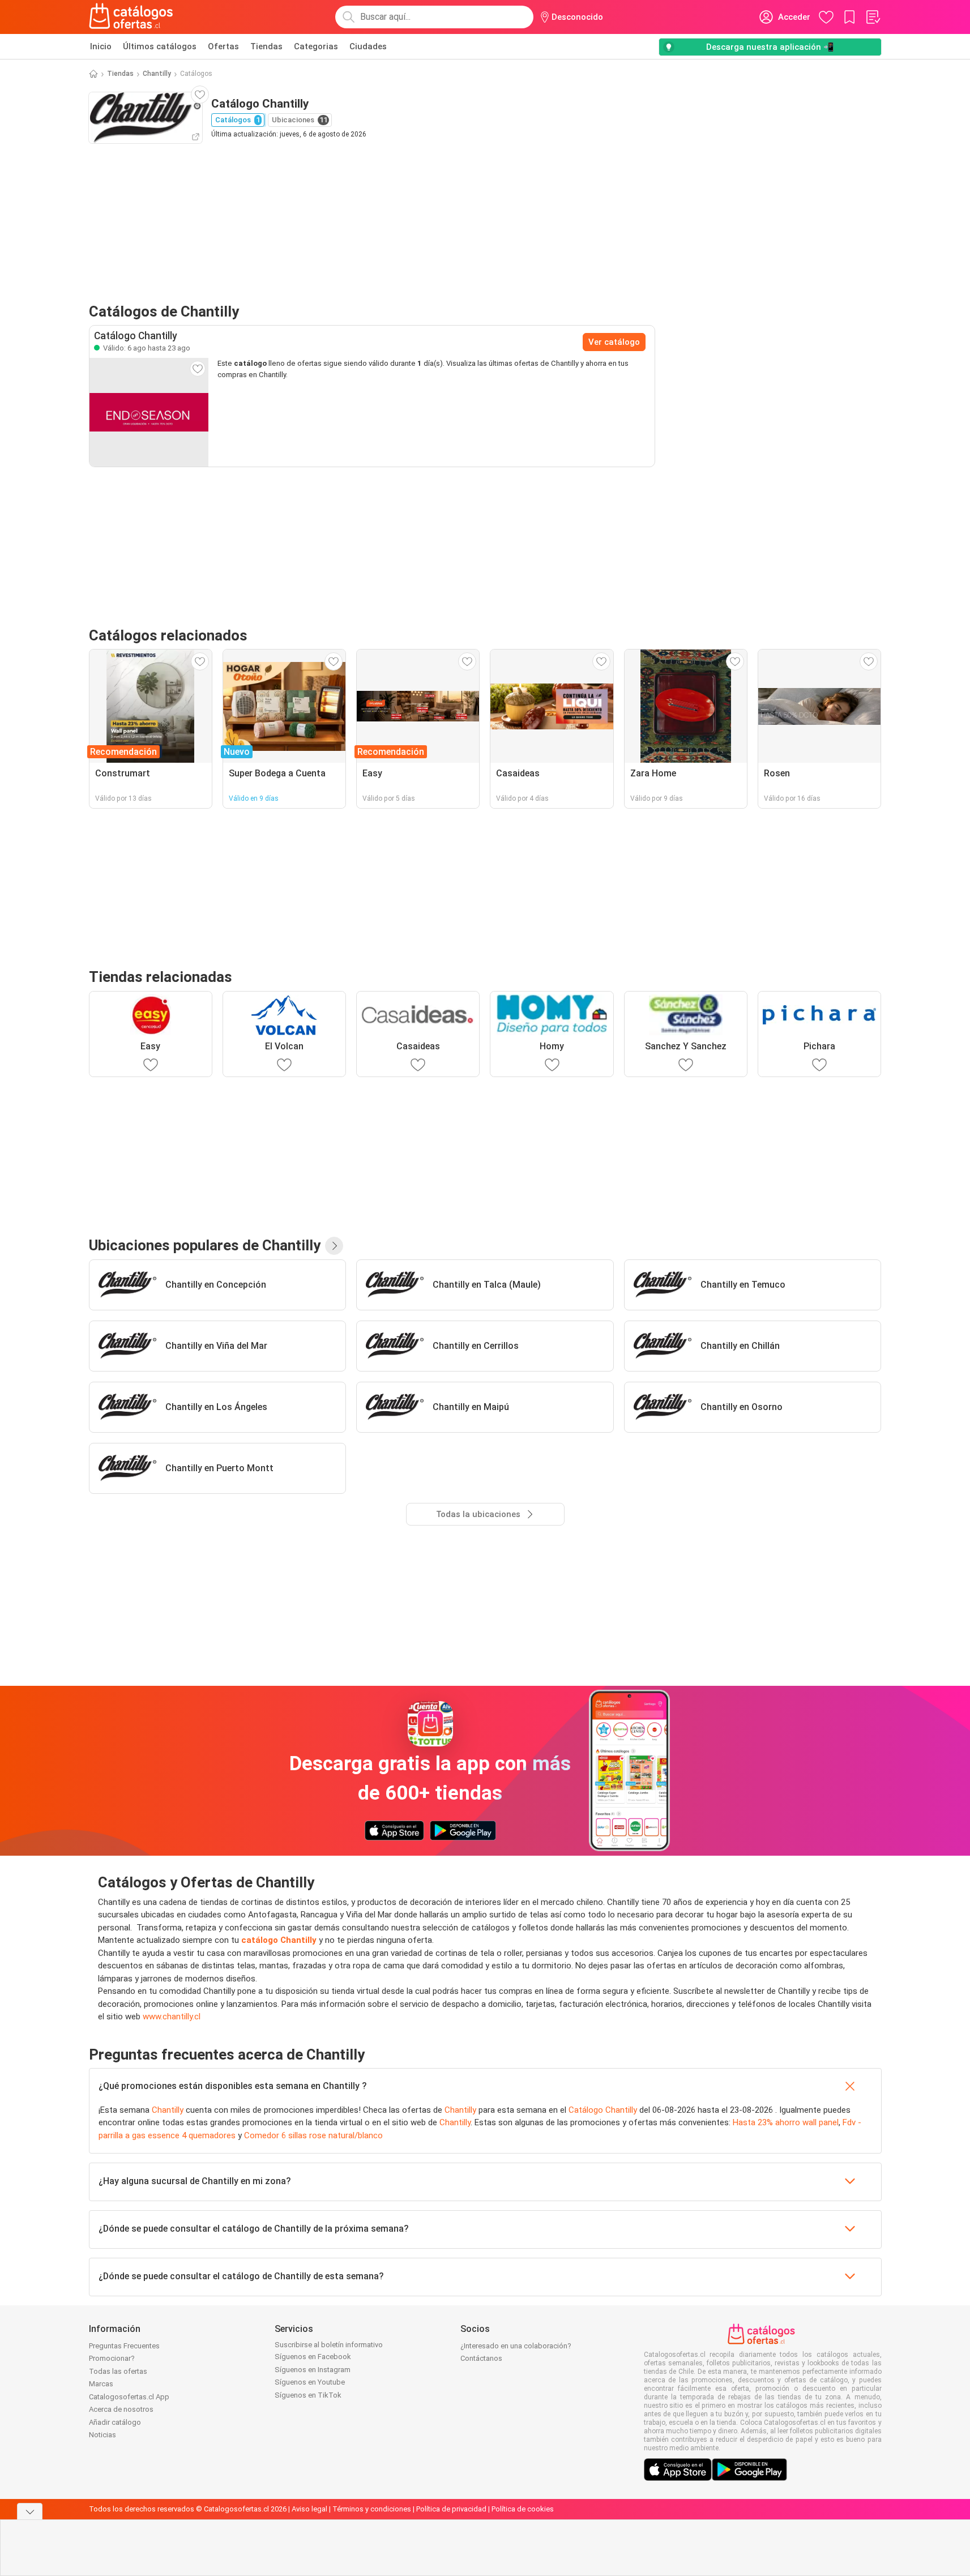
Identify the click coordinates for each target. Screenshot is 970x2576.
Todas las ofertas (118, 2371)
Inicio (101, 46)
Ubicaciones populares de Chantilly (205, 1245)
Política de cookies (523, 2509)
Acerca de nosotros (121, 2409)
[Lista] (873, 17)
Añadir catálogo (115, 2422)
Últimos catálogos (160, 46)
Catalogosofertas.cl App (129, 2397)
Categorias (316, 46)
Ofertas (223, 46)
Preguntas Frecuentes (124, 2346)
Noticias (102, 2435)
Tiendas (266, 46)
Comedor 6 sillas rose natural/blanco (313, 2135)
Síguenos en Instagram (313, 2370)
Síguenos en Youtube (310, 2382)
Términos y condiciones (372, 2509)
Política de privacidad (451, 2509)
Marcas (101, 2384)
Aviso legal (309, 2509)
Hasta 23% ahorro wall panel (786, 2122)
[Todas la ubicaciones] (334, 1246)
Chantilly (157, 74)
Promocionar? (112, 2358)
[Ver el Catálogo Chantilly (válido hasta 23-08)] (149, 412)
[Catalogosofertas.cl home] (133, 17)
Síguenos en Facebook (313, 2357)
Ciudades (368, 46)
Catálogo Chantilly (603, 2110)
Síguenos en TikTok (308, 2395)
